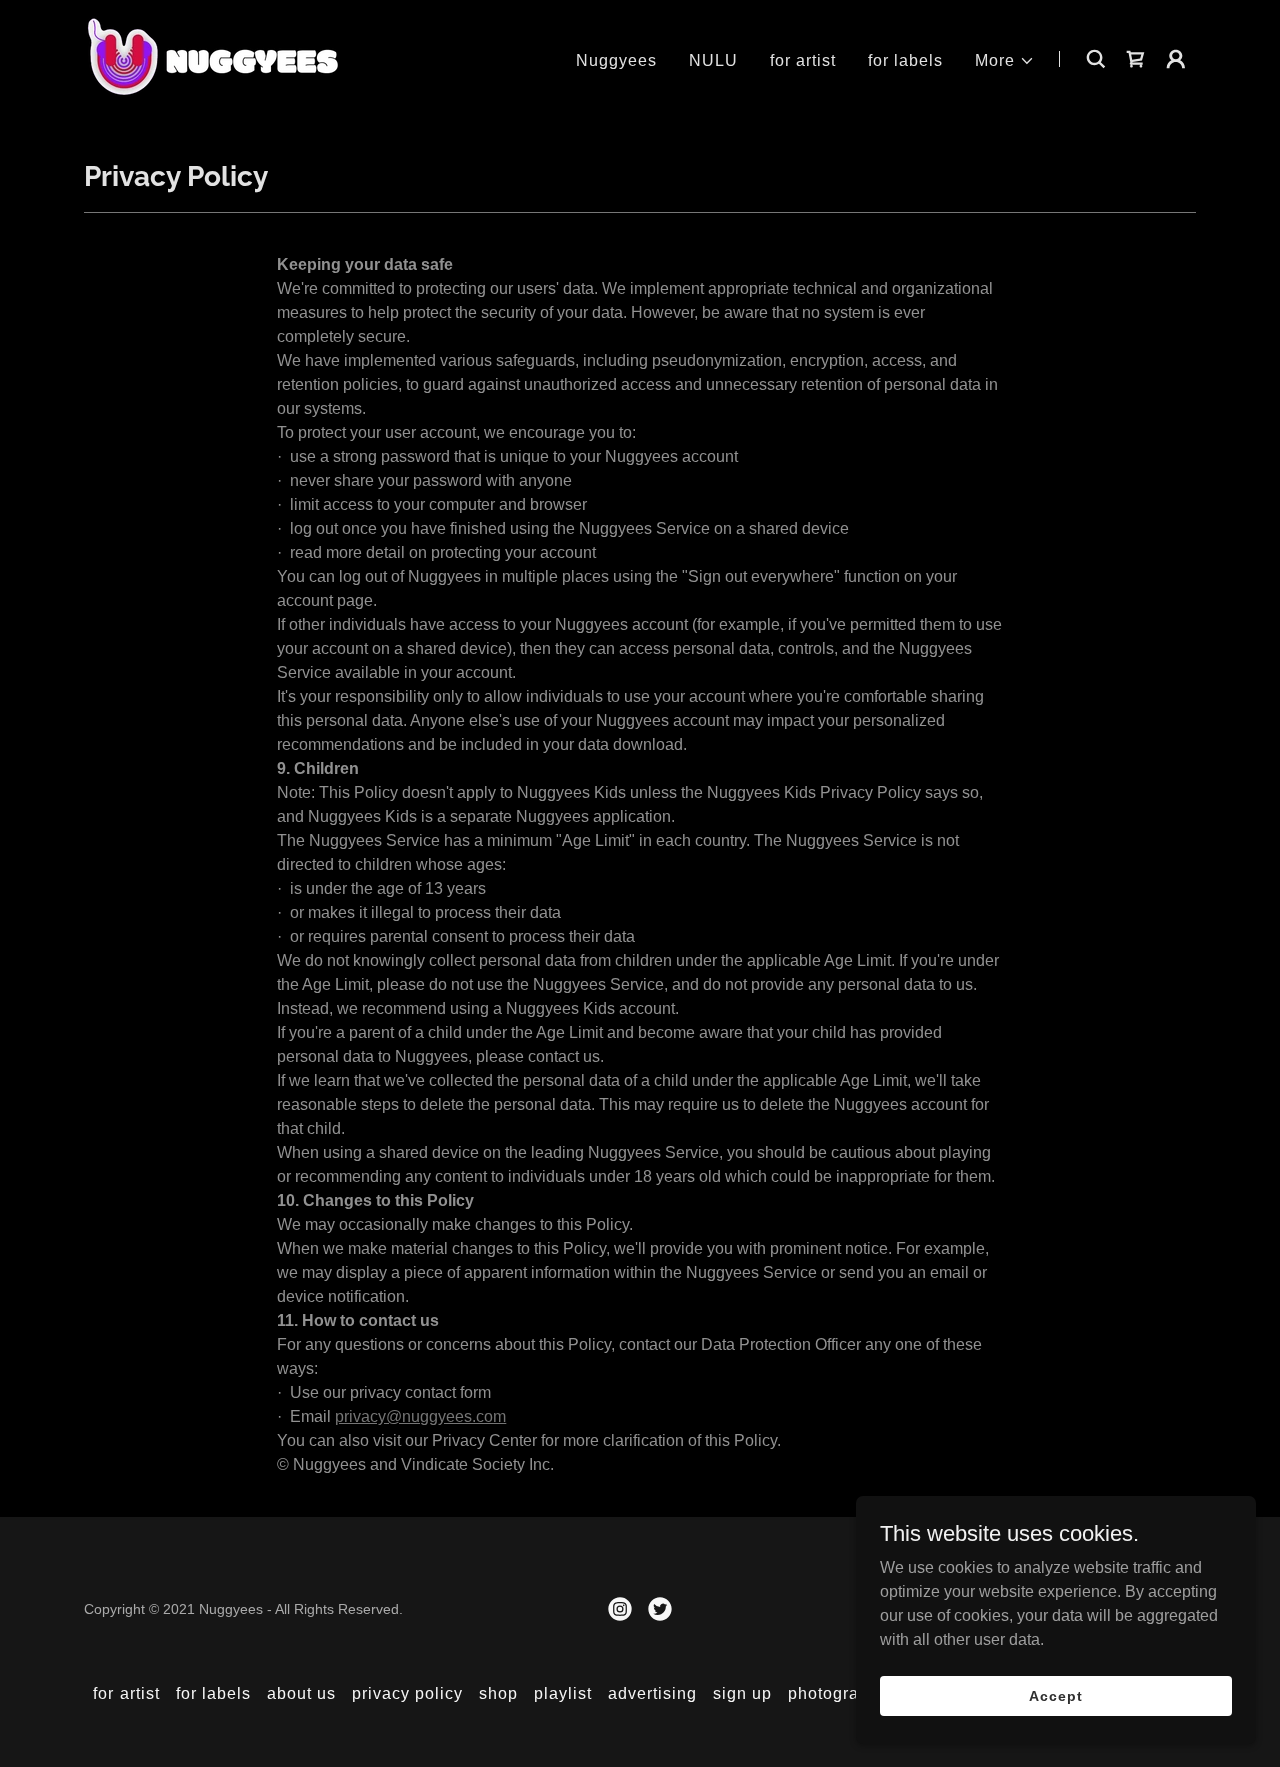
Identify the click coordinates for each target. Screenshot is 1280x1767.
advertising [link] (652, 1693)
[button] (1005, 61)
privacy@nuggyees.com (420, 1416)
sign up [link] (742, 1693)
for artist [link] (803, 60)
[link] (211, 57)
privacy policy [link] (407, 1693)
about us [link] (301, 1693)
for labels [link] (905, 60)
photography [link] (838, 1693)
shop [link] (498, 1693)
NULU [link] (713, 60)
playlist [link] (563, 1693)
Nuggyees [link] (616, 60)
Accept (1055, 1695)
